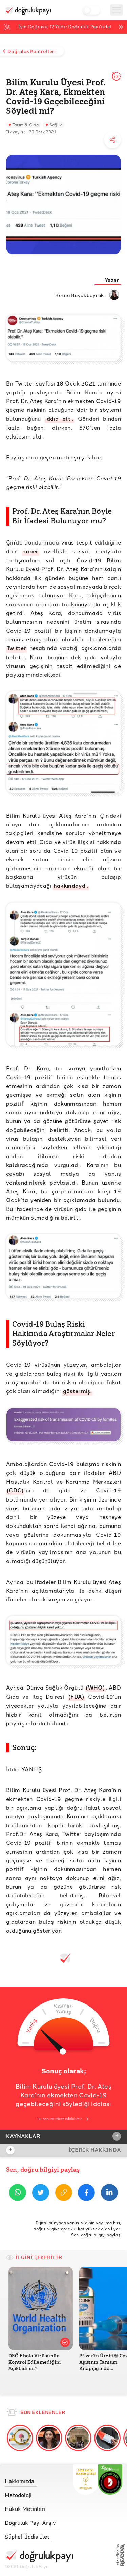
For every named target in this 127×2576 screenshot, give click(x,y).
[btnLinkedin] (109, 2194)
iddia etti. (59, 418)
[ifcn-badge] (86, 2479)
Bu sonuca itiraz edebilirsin (60, 2119)
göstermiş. (77, 1391)
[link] (39, 2480)
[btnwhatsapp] (18, 2194)
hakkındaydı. (71, 886)
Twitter (16, 648)
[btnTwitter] (41, 2194)
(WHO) (95, 1687)
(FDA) (76, 1696)
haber (30, 551)
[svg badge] (110, 2479)
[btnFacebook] (86, 2194)
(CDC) (15, 1490)
